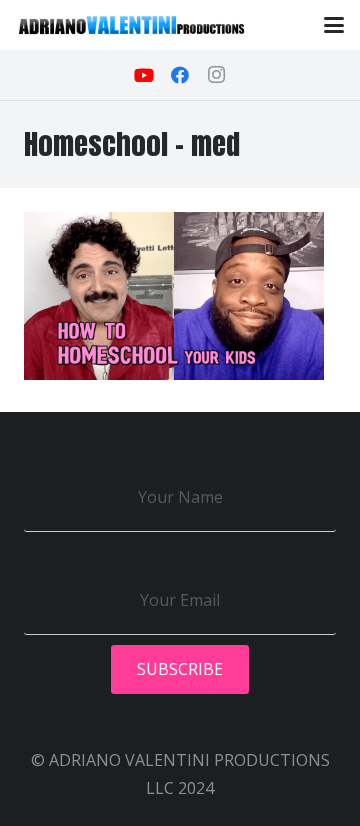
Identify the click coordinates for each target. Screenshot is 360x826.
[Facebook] (180, 75)
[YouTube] (144, 75)
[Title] (131, 25)
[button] (334, 25)
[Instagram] (216, 75)
